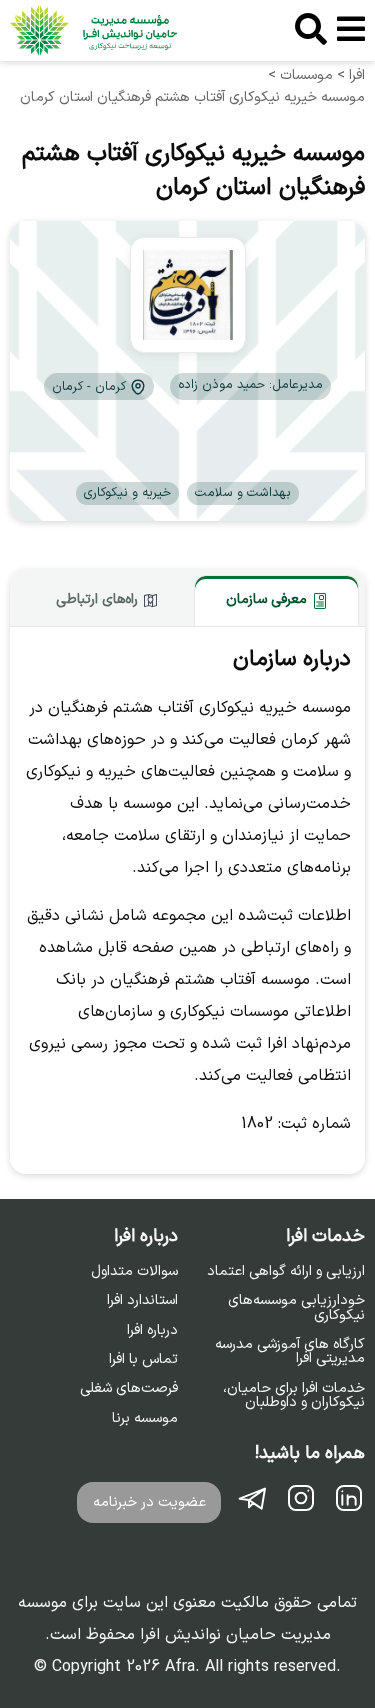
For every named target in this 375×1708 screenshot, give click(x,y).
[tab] (276, 600)
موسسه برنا (145, 1419)
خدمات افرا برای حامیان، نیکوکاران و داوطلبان (294, 1396)
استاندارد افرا (142, 1301)
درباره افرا (152, 1331)
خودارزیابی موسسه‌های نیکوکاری (296, 1308)
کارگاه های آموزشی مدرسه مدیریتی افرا (290, 1352)
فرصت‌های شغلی (129, 1389)
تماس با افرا (143, 1360)
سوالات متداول (134, 1272)
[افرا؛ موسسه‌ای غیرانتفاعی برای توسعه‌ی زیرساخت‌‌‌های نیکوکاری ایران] (93, 30)
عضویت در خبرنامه (149, 1502)
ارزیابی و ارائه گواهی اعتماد (286, 1272)
